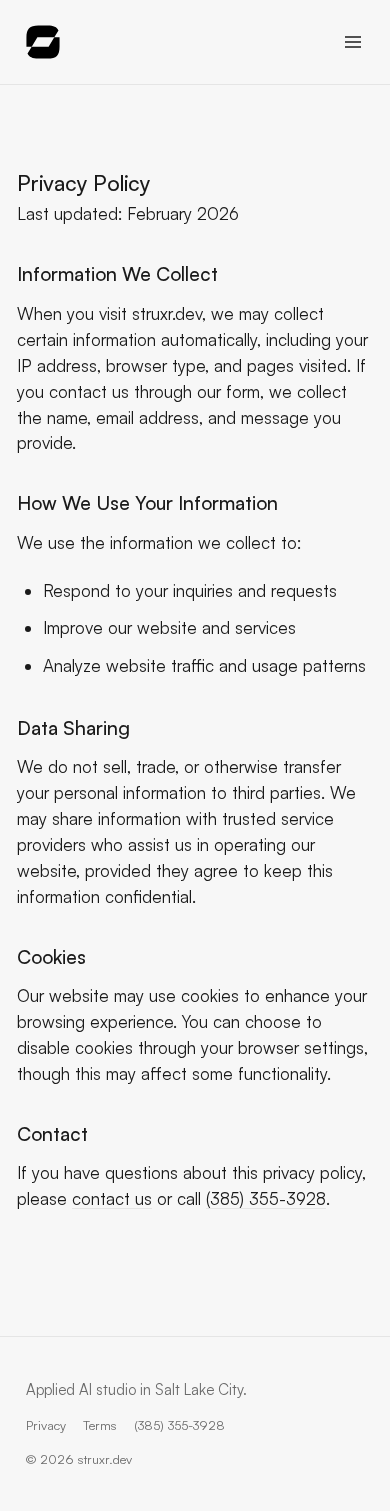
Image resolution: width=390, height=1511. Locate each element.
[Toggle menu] (352, 41)
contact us (112, 1198)
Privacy (46, 1425)
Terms (100, 1425)
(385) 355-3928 (266, 1198)
